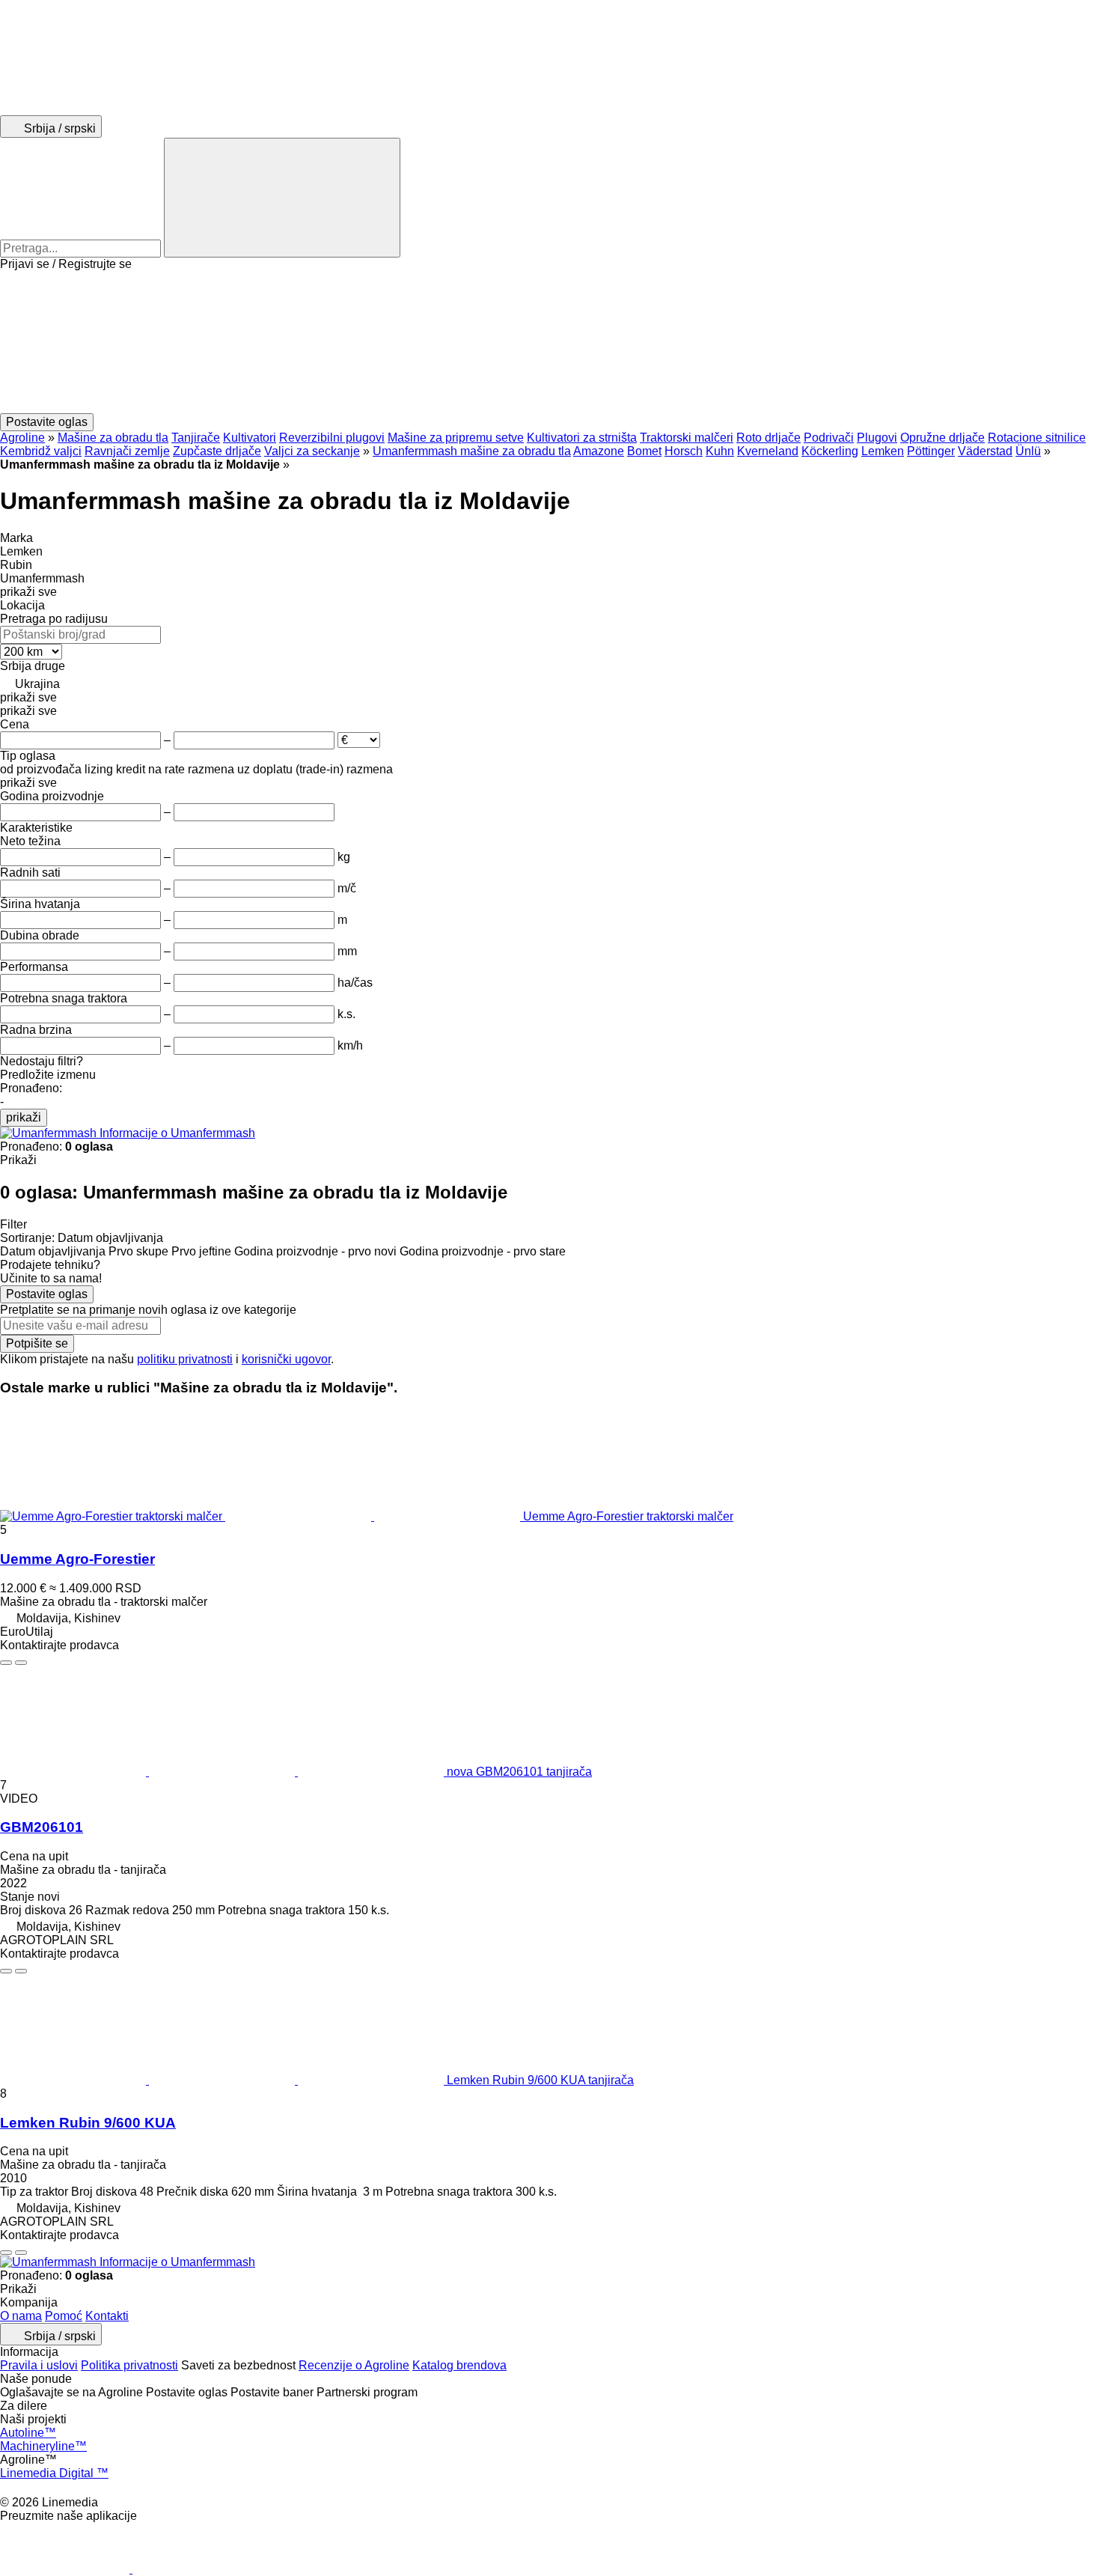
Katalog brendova (459, 2365)
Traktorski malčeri (687, 438)
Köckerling (830, 451)
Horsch (684, 451)
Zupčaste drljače (217, 451)
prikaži (24, 1117)
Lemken (883, 451)
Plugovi (877, 438)
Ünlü (1028, 451)
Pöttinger (931, 451)
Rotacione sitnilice (1037, 438)
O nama (21, 2316)
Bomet (644, 451)
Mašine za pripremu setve (456, 438)
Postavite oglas (47, 1294)
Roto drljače (769, 438)
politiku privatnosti (185, 1359)
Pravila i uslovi (39, 2365)
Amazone (599, 451)
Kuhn (720, 451)
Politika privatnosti (129, 2365)
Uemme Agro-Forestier (77, 1559)
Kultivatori (250, 438)
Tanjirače (196, 438)
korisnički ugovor (286, 1359)
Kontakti (107, 2316)
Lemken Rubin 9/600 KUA (88, 2123)
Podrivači (829, 438)
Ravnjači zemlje (127, 451)
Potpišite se (37, 1343)
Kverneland (768, 451)
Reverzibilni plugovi (332, 438)
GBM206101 (42, 1827)
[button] (550, 342)
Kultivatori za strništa (582, 438)
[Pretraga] (282, 198)
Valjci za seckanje (312, 451)
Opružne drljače (942, 438)
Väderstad (985, 451)
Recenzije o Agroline (354, 2365)
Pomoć (64, 2316)
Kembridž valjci (41, 451)
